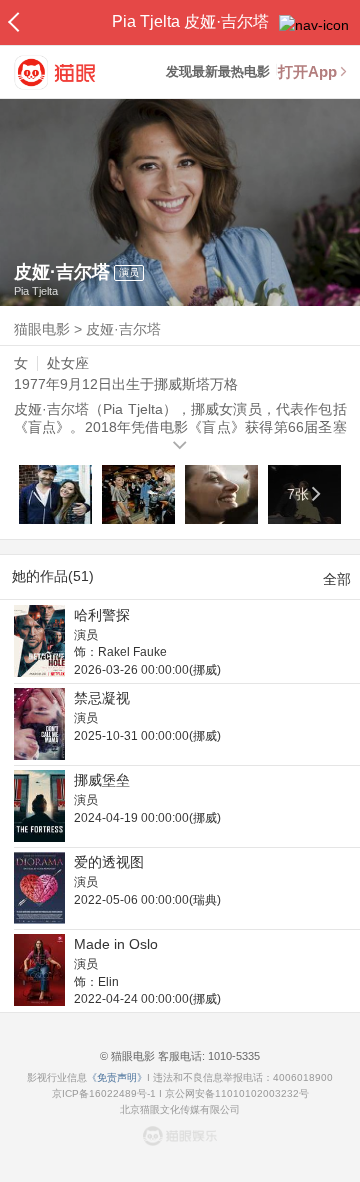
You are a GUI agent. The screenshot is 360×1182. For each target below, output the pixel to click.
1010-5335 (232, 1056)
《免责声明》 (117, 1077)
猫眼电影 (42, 329)
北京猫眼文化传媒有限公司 (180, 1109)
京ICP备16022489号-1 (104, 1093)
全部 (337, 579)
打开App (307, 71)
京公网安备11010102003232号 (237, 1093)
